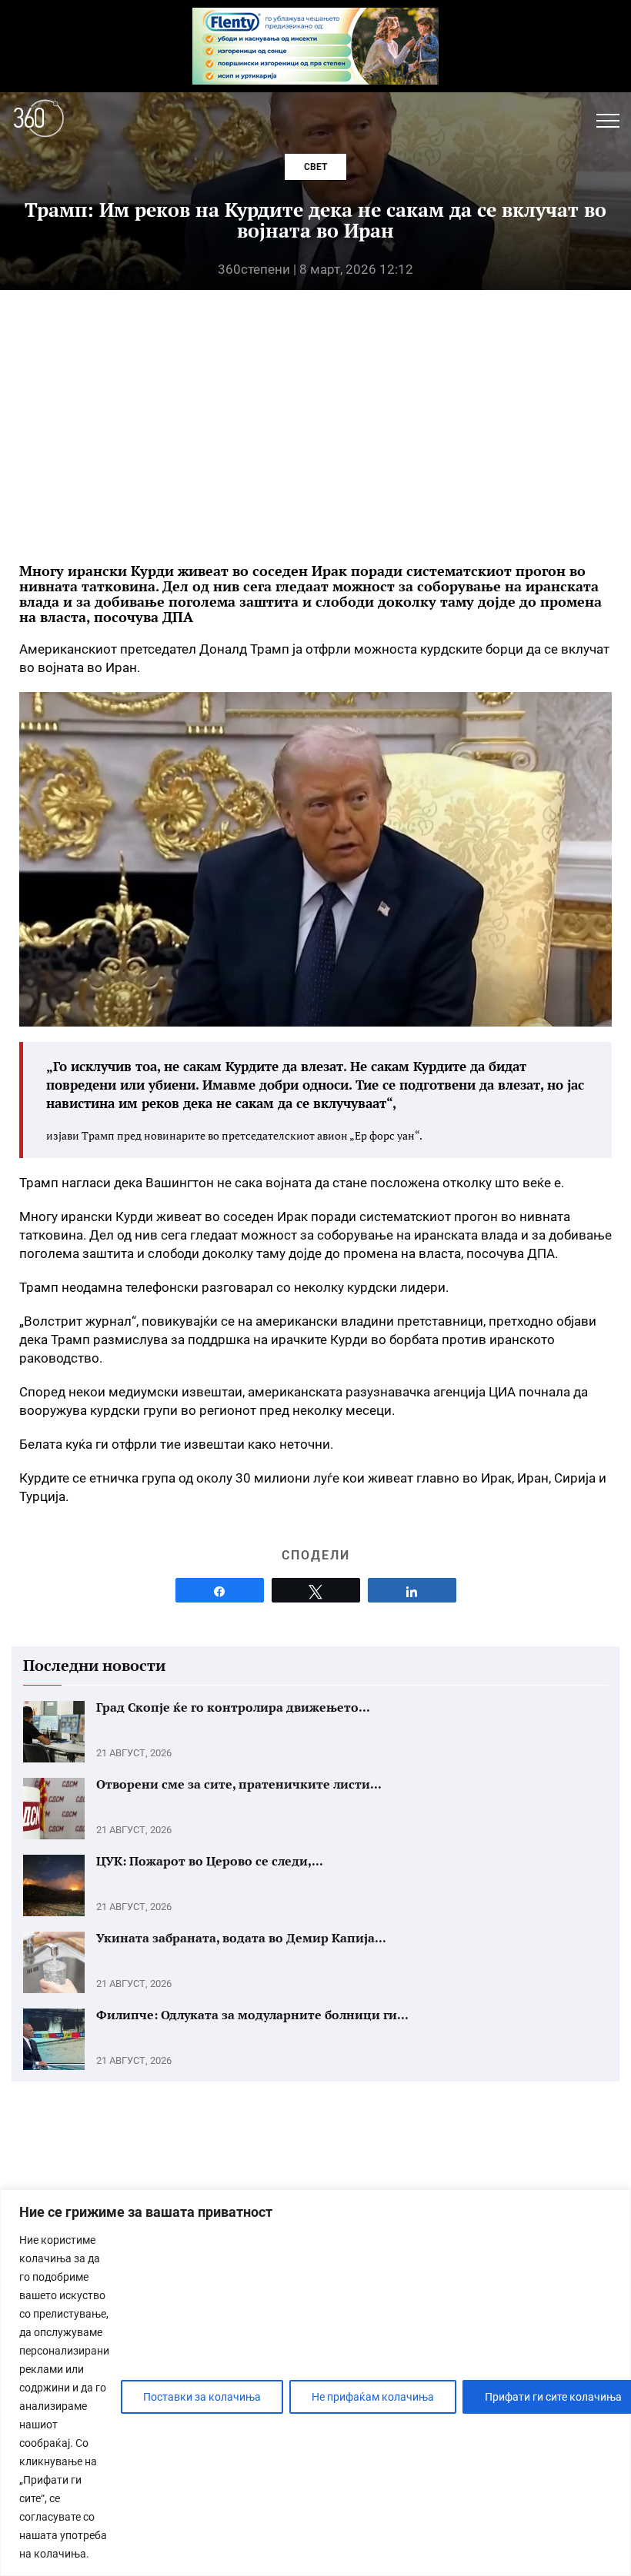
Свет (315, 167)
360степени (254, 269)
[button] (608, 121)
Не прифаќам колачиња (373, 2397)
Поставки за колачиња (202, 2397)
